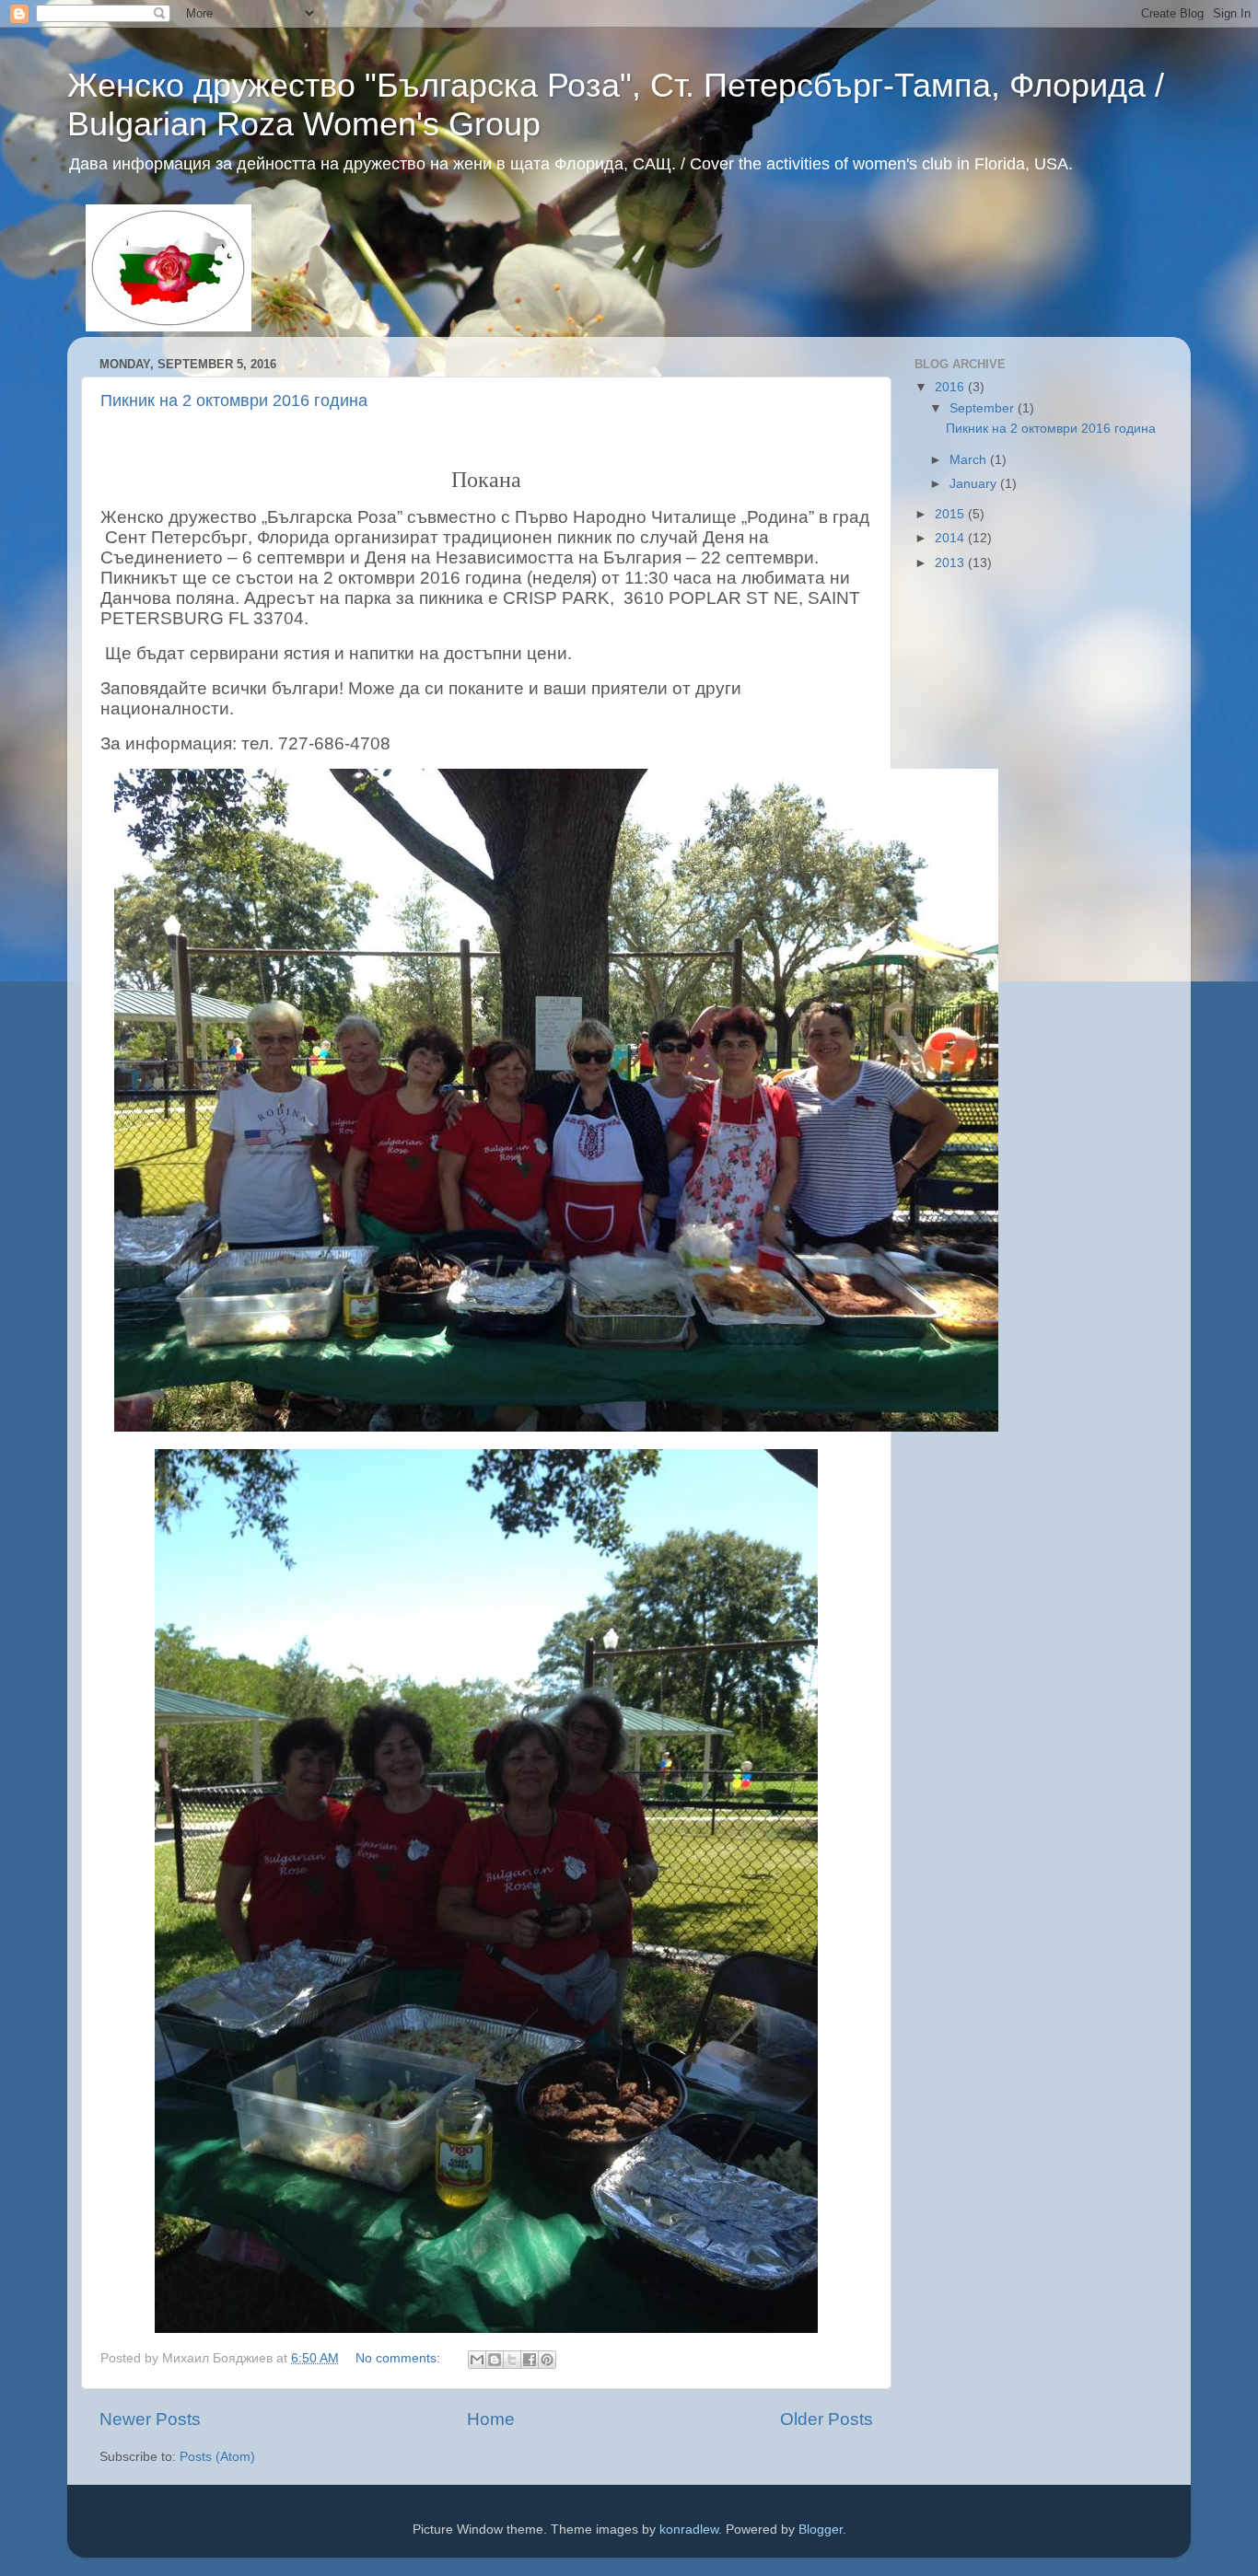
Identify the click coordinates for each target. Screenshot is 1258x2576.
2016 (951, 387)
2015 (951, 514)
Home (491, 2419)
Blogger (821, 2530)
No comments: (400, 2358)
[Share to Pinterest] (547, 2360)
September (984, 408)
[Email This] (477, 2360)
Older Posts (827, 2419)
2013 (951, 563)
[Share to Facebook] (530, 2360)
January (975, 484)
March (970, 460)
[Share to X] (512, 2360)
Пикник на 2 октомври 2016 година (234, 400)
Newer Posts (150, 2419)
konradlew (689, 2530)
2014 (951, 538)
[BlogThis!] (495, 2360)
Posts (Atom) (217, 2457)
